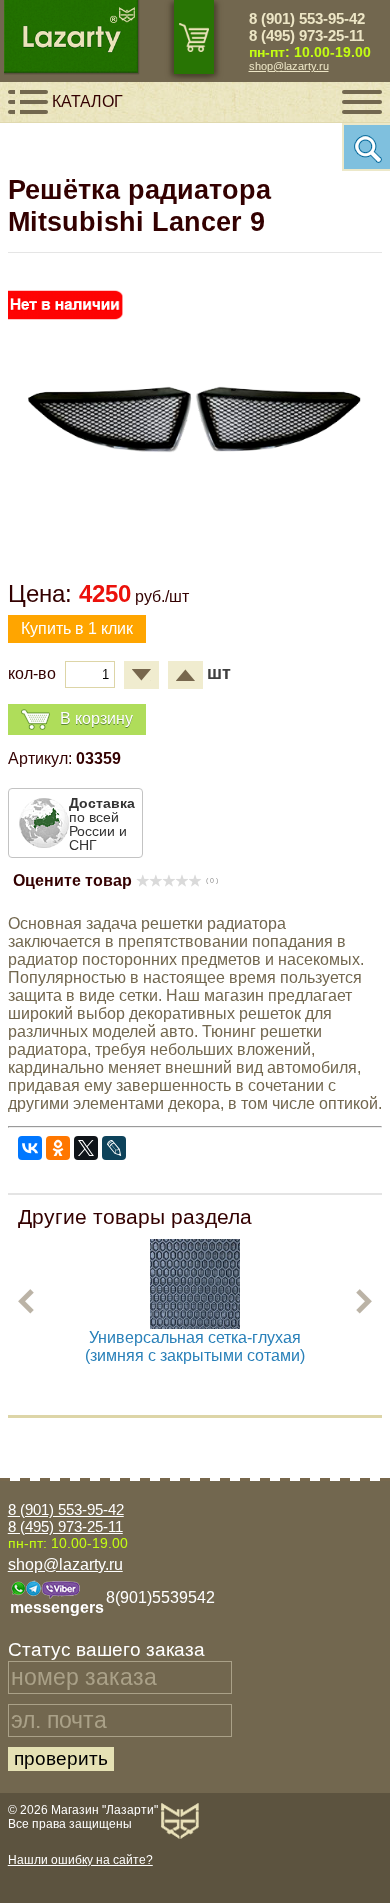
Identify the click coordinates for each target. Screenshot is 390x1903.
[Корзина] (194, 37)
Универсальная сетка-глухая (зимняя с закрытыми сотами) (195, 1346)
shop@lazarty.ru (289, 66)
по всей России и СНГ (102, 824)
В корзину (96, 718)
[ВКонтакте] (30, 1148)
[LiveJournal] (114, 1148)
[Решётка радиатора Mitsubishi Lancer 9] (195, 554)
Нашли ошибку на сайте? (80, 1860)
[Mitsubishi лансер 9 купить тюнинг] (195, 1323)
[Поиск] (366, 147)
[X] (86, 1148)
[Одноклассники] (58, 1148)
